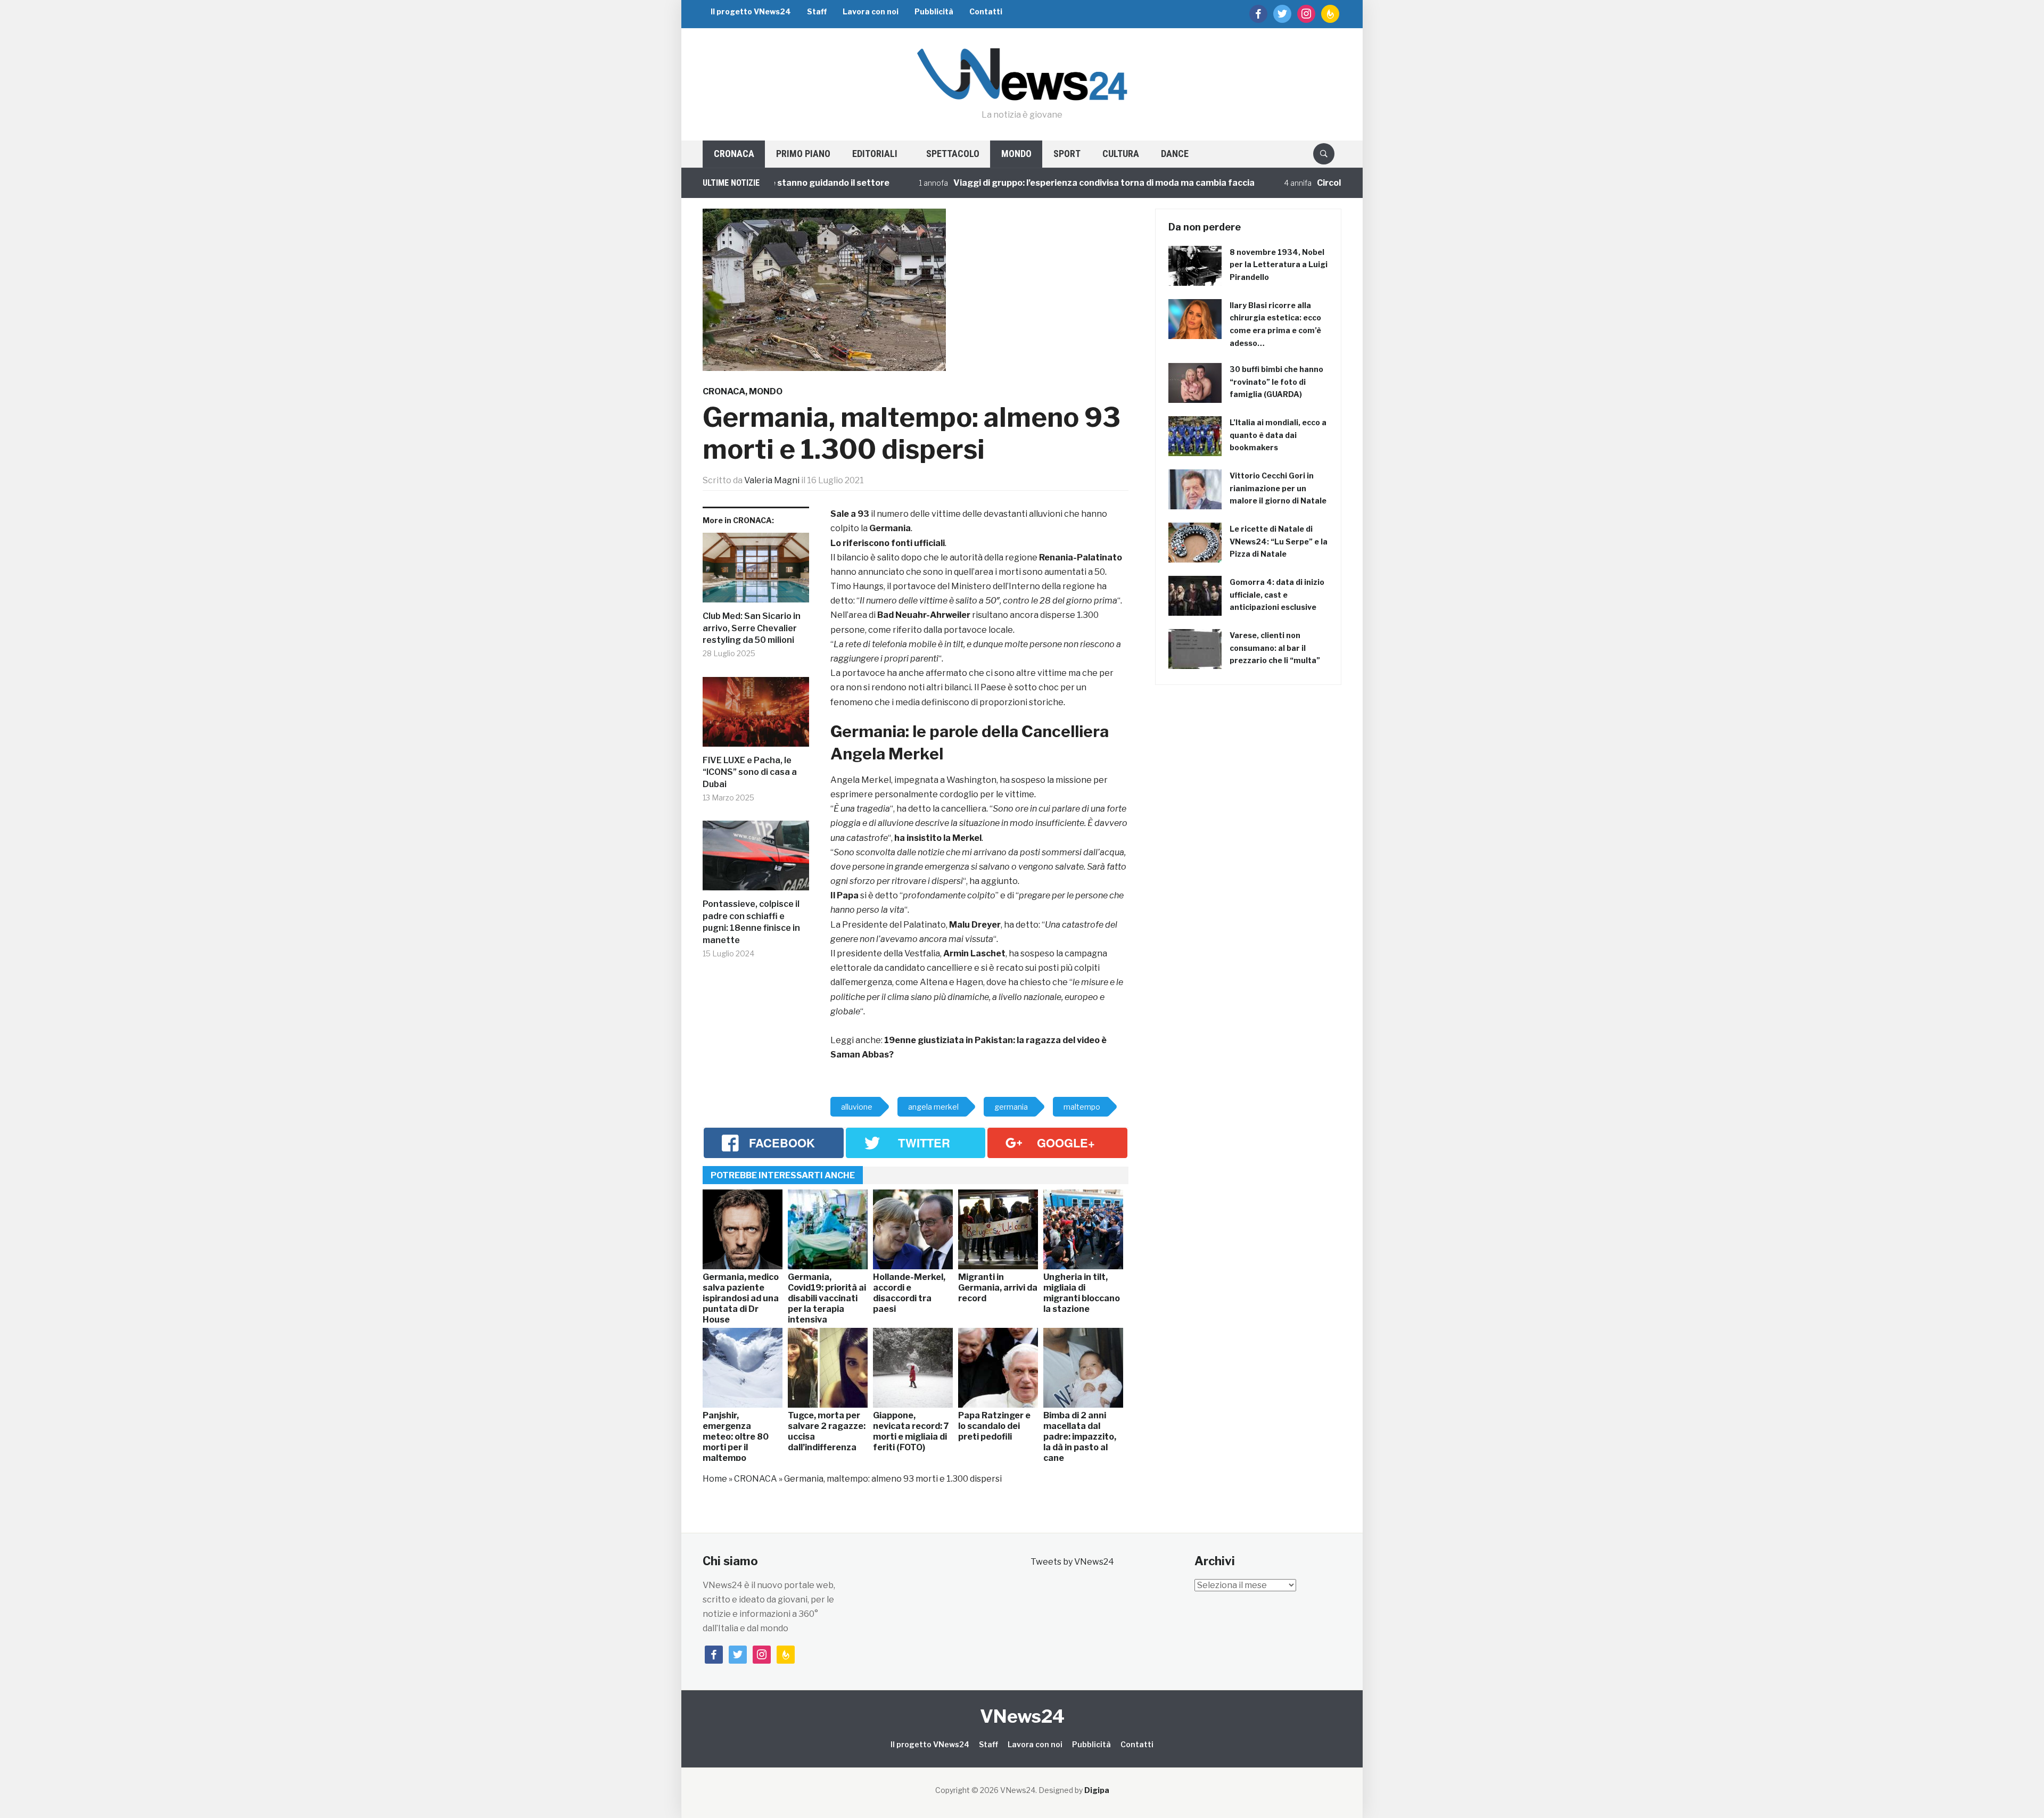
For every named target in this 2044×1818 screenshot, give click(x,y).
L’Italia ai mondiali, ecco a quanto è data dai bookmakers (1278, 435)
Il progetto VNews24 (751, 11)
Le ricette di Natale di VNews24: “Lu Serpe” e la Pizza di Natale (1279, 542)
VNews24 (1022, 1716)
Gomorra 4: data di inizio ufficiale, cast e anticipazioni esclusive (1277, 595)
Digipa (1097, 1790)
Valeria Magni (772, 480)
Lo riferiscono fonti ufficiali (888, 543)
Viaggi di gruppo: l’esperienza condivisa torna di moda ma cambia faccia (1019, 183)
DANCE (1175, 154)
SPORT (1067, 154)
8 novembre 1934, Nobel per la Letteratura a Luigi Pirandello (1279, 265)
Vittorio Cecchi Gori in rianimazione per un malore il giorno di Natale (1278, 488)
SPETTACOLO (953, 154)
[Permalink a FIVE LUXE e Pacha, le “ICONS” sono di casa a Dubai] (756, 716)
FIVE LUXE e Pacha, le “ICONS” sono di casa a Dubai (750, 772)
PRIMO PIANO (803, 154)
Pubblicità (934, 11)
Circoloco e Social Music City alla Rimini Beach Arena (1341, 183)
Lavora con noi (871, 11)
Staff (817, 11)
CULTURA (1121, 154)
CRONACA (734, 154)
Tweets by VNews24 (1072, 1562)
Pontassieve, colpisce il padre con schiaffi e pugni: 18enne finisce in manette (751, 922)
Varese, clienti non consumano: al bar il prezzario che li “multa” (1275, 648)
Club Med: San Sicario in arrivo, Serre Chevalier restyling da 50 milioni (752, 628)
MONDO (1016, 154)
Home (715, 1479)
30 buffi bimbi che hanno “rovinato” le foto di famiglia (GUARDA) (1276, 382)
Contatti (986, 11)
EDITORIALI (875, 154)
